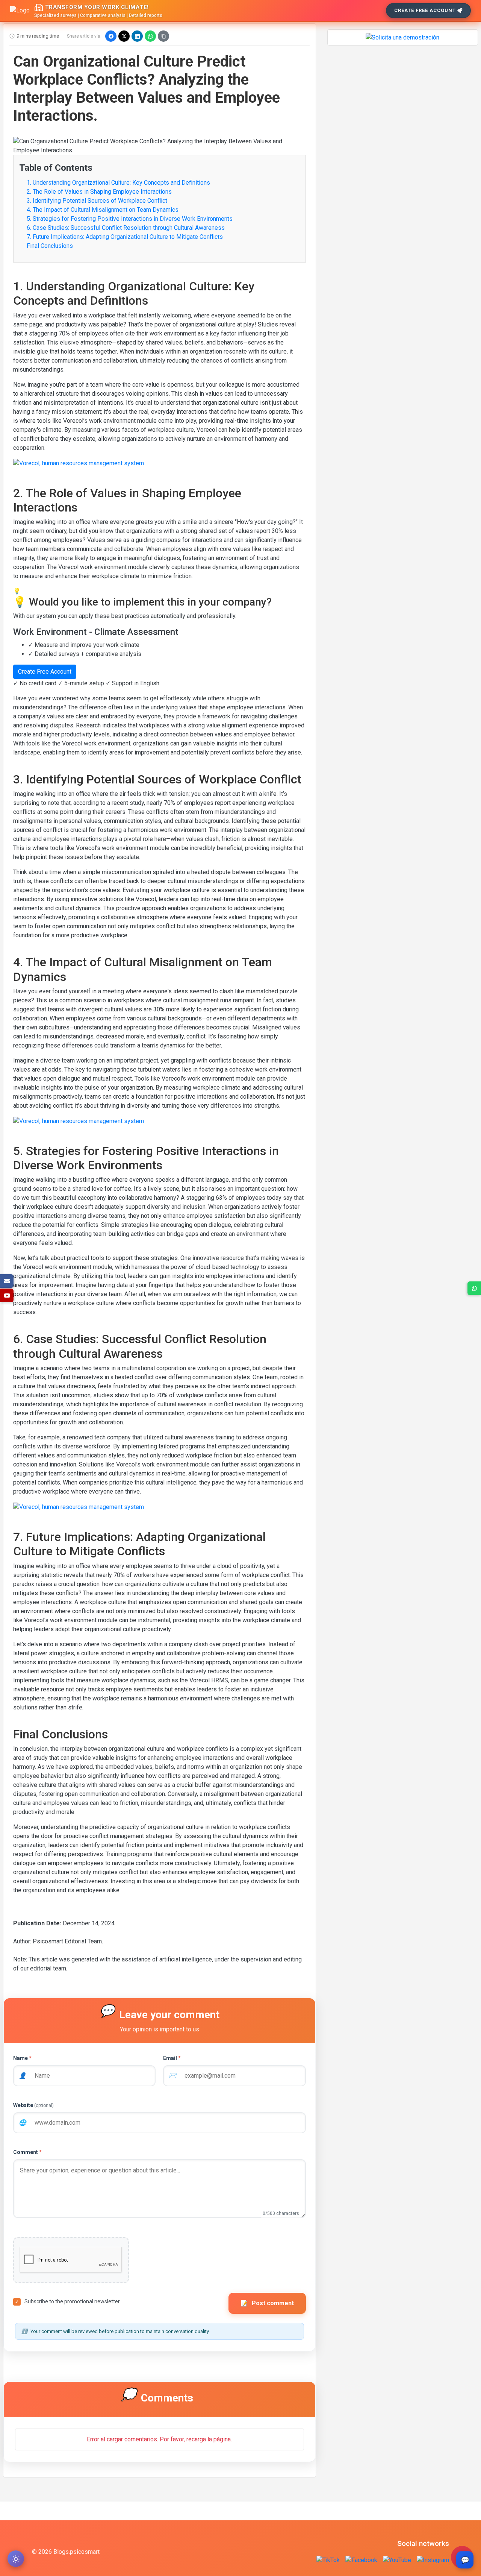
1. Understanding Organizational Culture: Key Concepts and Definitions (118, 183)
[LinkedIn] (137, 36)
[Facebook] (111, 36)
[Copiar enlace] (163, 36)
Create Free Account (425, 10)
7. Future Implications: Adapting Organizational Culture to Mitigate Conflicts (125, 237)
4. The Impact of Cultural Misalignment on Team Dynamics (103, 210)
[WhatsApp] (150, 36)
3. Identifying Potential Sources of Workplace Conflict (97, 201)
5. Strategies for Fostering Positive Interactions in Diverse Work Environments (130, 219)
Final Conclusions (50, 246)
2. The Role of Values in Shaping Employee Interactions (99, 192)
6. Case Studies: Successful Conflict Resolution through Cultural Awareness (126, 228)
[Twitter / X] (124, 36)
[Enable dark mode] (16, 2559)
